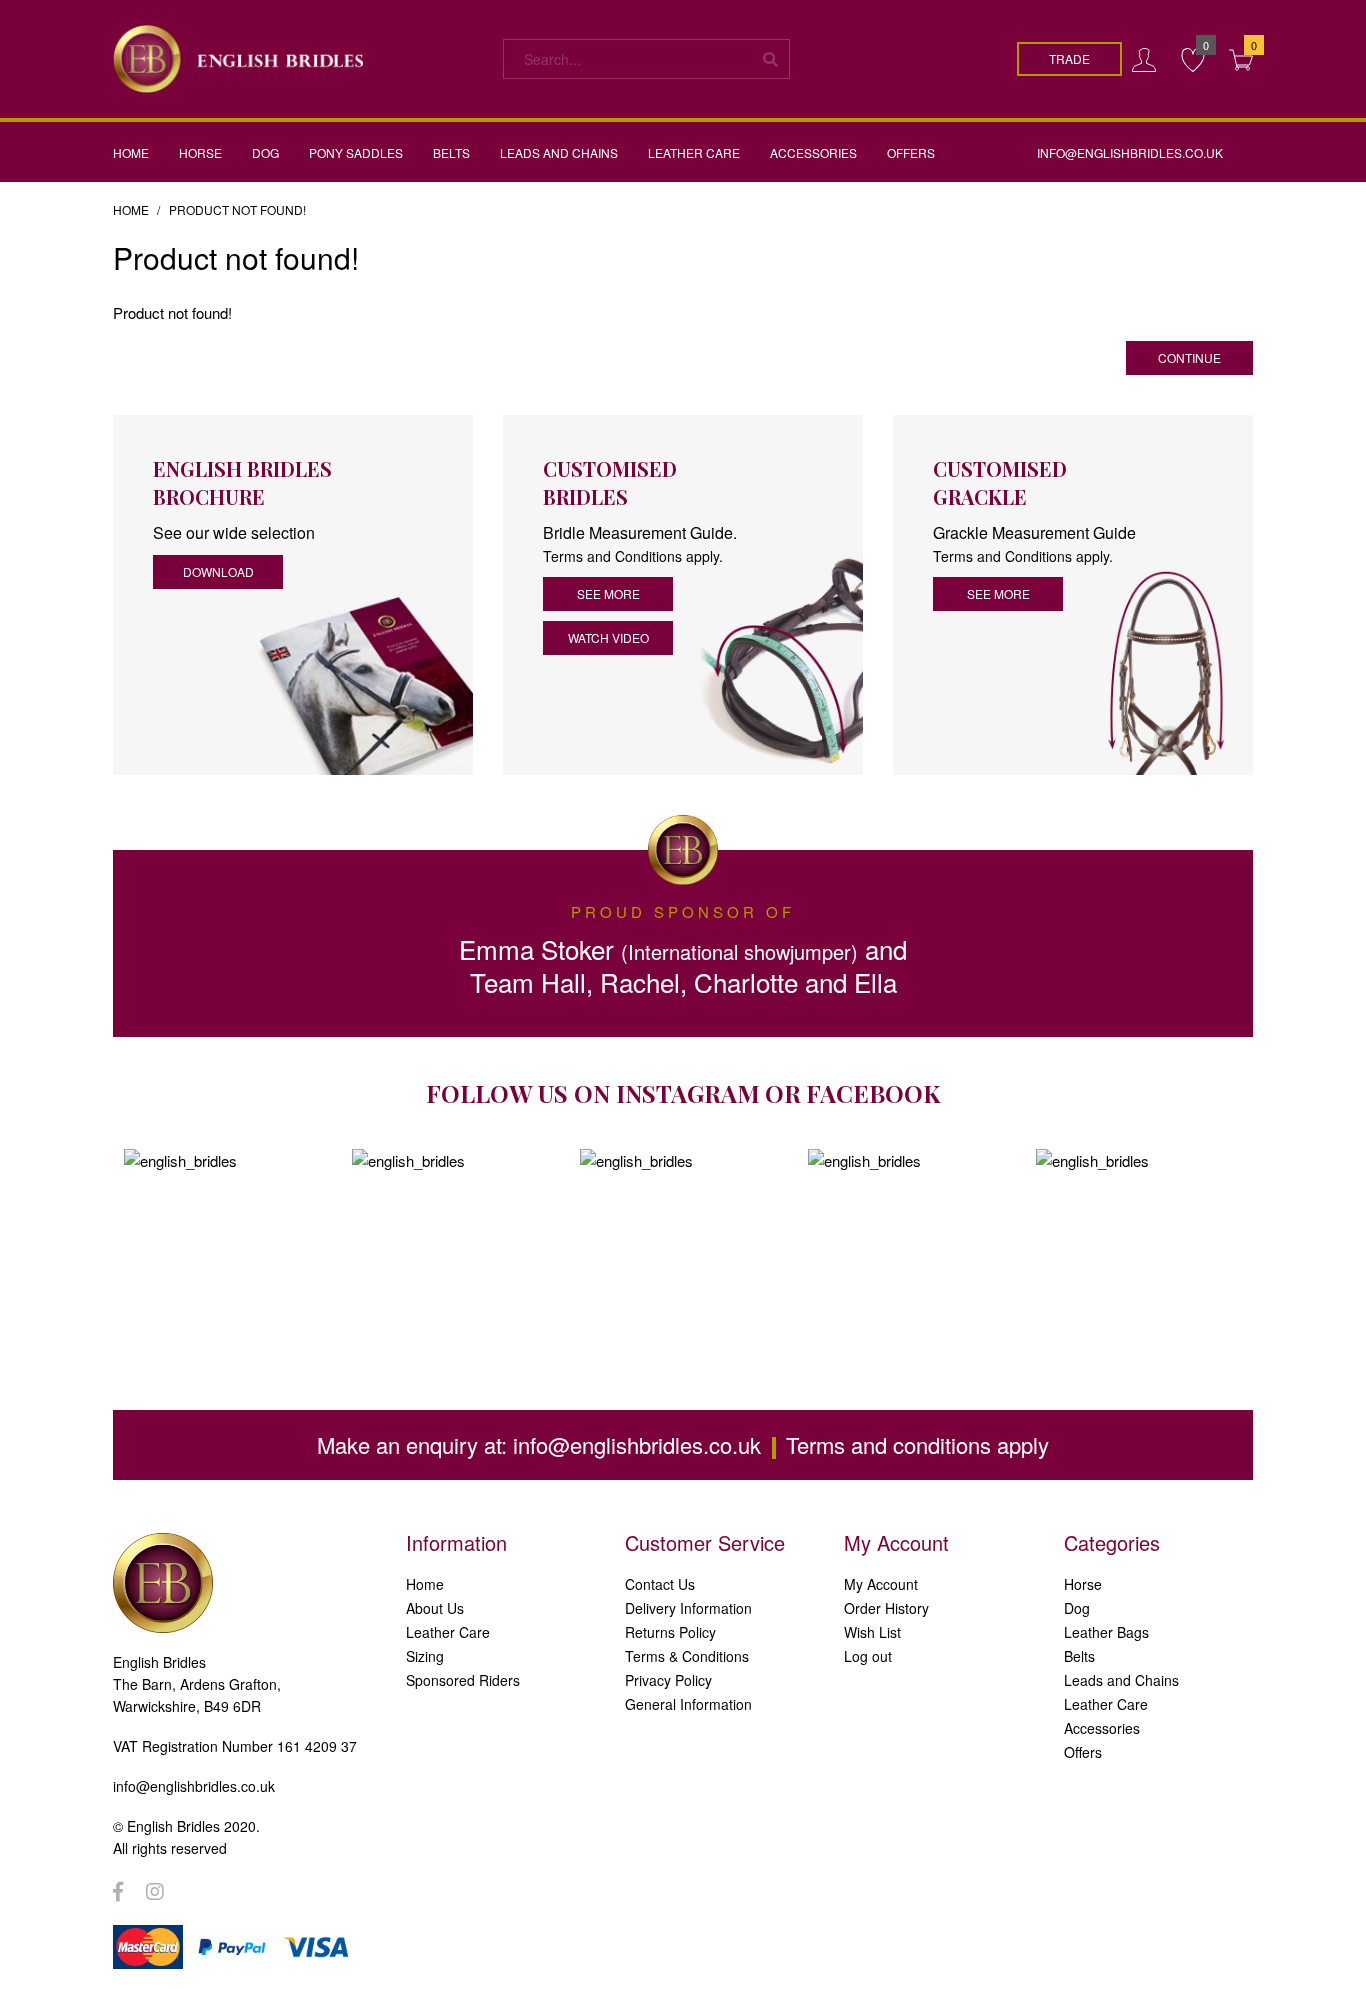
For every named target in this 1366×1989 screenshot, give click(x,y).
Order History (886, 1608)
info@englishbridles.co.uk (637, 1444)
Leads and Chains (1121, 1680)
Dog (1077, 1608)
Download (218, 571)
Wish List (872, 1632)
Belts (1079, 1656)
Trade (1069, 58)
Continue (1189, 357)
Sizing (425, 1656)
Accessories (1102, 1728)
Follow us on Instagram (593, 1093)
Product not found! (237, 209)
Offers (1083, 1752)
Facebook (873, 1093)
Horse (1083, 1584)
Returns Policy (670, 1632)
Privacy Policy (668, 1680)
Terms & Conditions (687, 1656)
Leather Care (448, 1632)
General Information (688, 1704)
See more (608, 593)
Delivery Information (688, 1608)
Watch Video (608, 637)
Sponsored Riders (463, 1680)
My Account (881, 1584)
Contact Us (660, 1584)
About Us (435, 1608)
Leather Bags (1106, 1632)
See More (998, 593)
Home (131, 209)
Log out (868, 1656)
